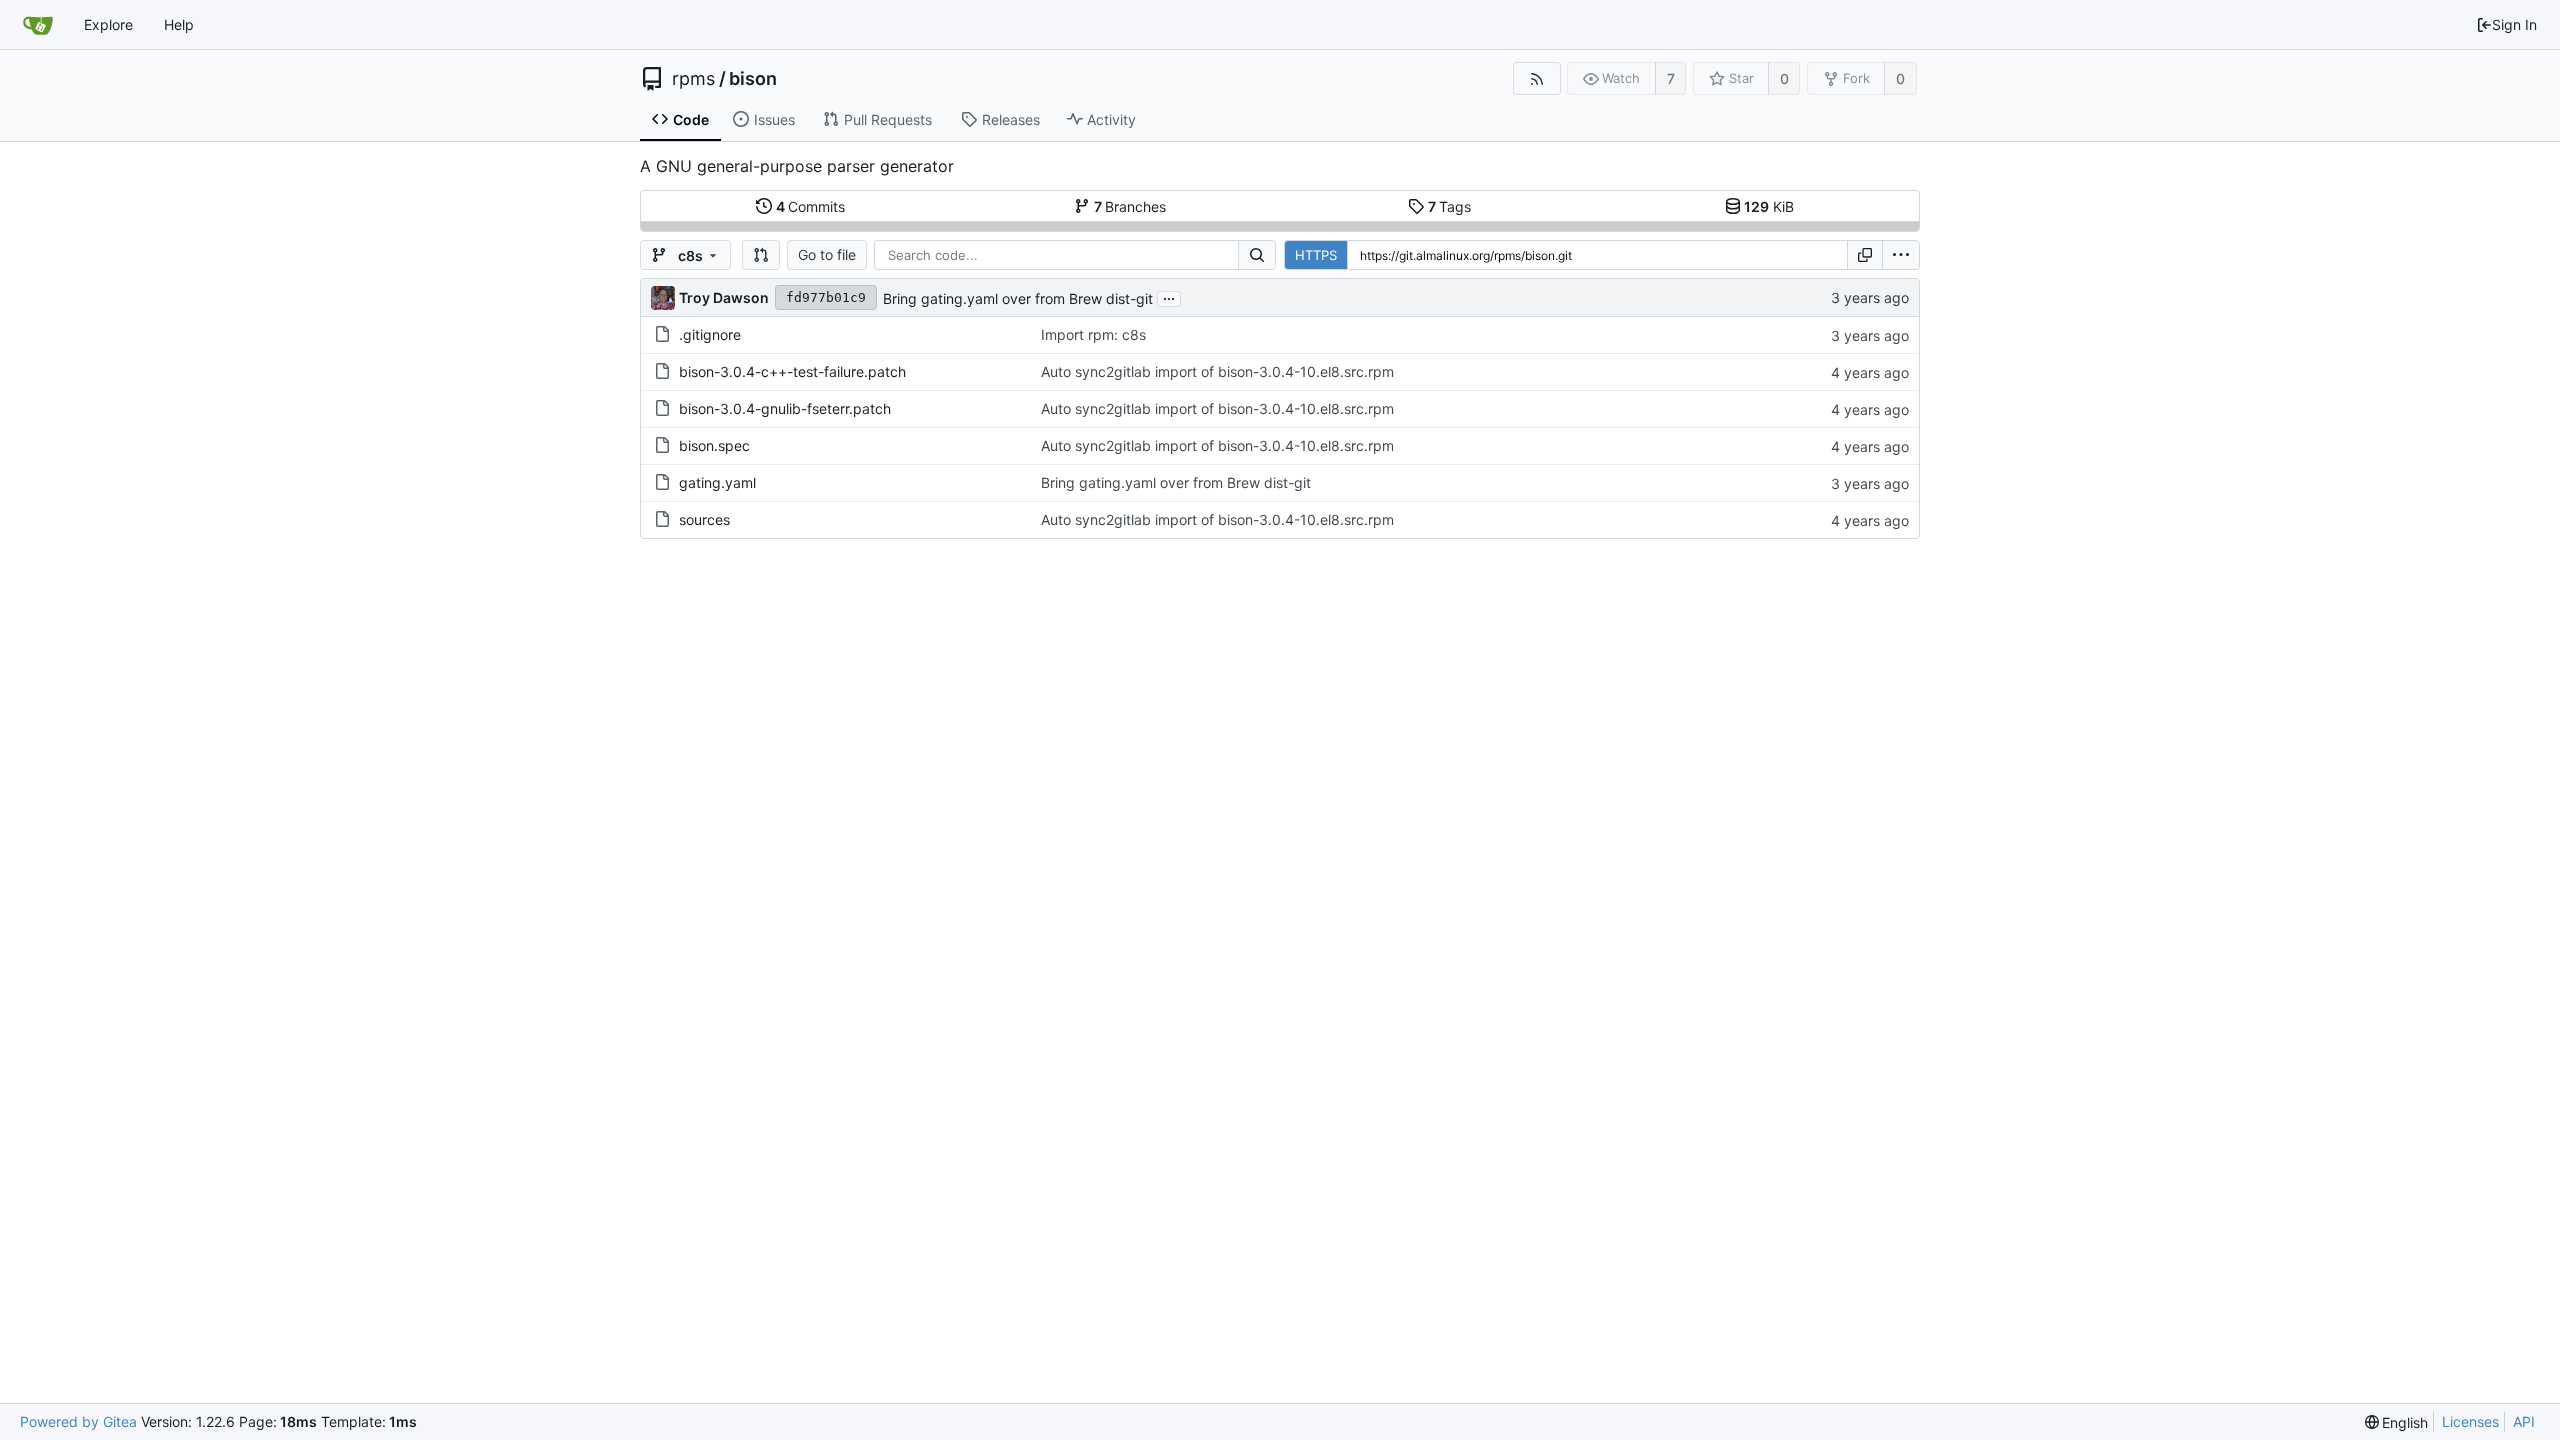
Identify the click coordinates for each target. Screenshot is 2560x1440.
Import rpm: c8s (1093, 334)
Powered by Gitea (78, 1421)
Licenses (2470, 1421)
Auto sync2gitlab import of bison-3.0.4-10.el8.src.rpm (1217, 371)
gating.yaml (717, 482)
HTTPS (1316, 255)
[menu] (1901, 255)
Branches (1130, 206)
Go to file (827, 254)
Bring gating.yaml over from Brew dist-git (1018, 298)
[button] (761, 255)
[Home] (38, 25)
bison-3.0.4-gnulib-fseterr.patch (785, 408)
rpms (693, 79)
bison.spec (714, 445)
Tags (1450, 206)
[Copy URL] (1865, 255)
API (2524, 1421)
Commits (811, 206)
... (1169, 297)
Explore (108, 24)
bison (753, 79)
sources (704, 519)
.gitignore (710, 334)
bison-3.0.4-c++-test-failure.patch (792, 371)
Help (179, 24)
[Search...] (1257, 255)
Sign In (2514, 24)
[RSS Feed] (1536, 78)
